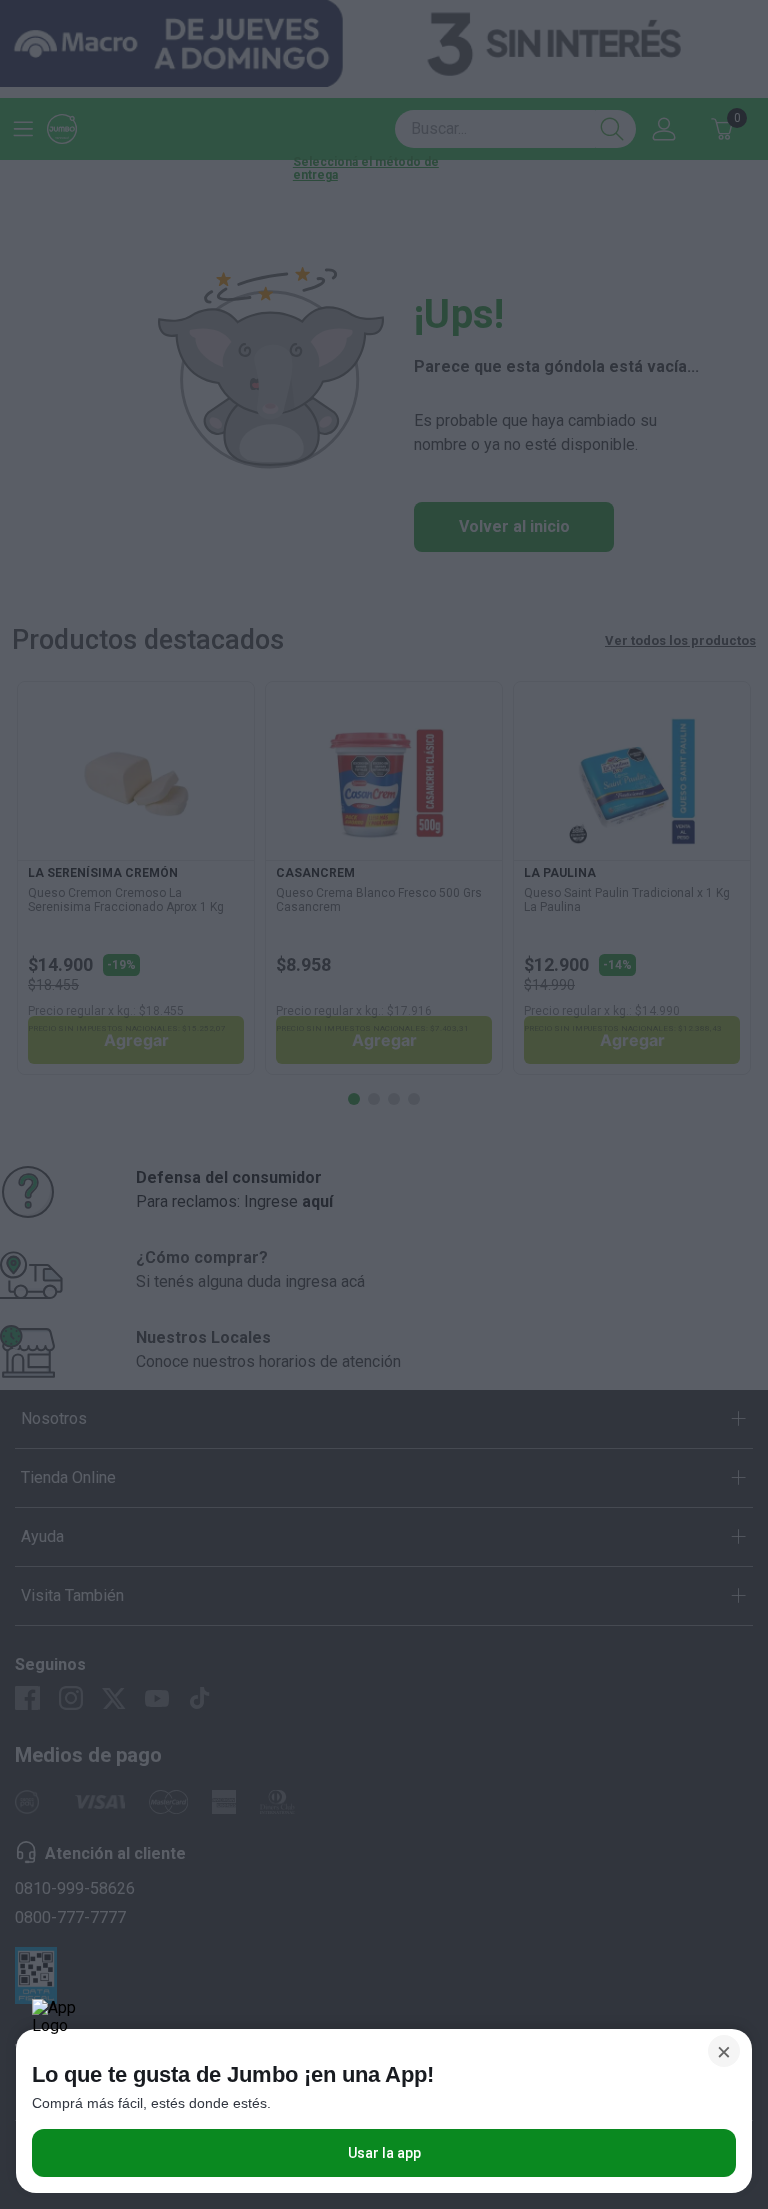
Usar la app (384, 2153)
